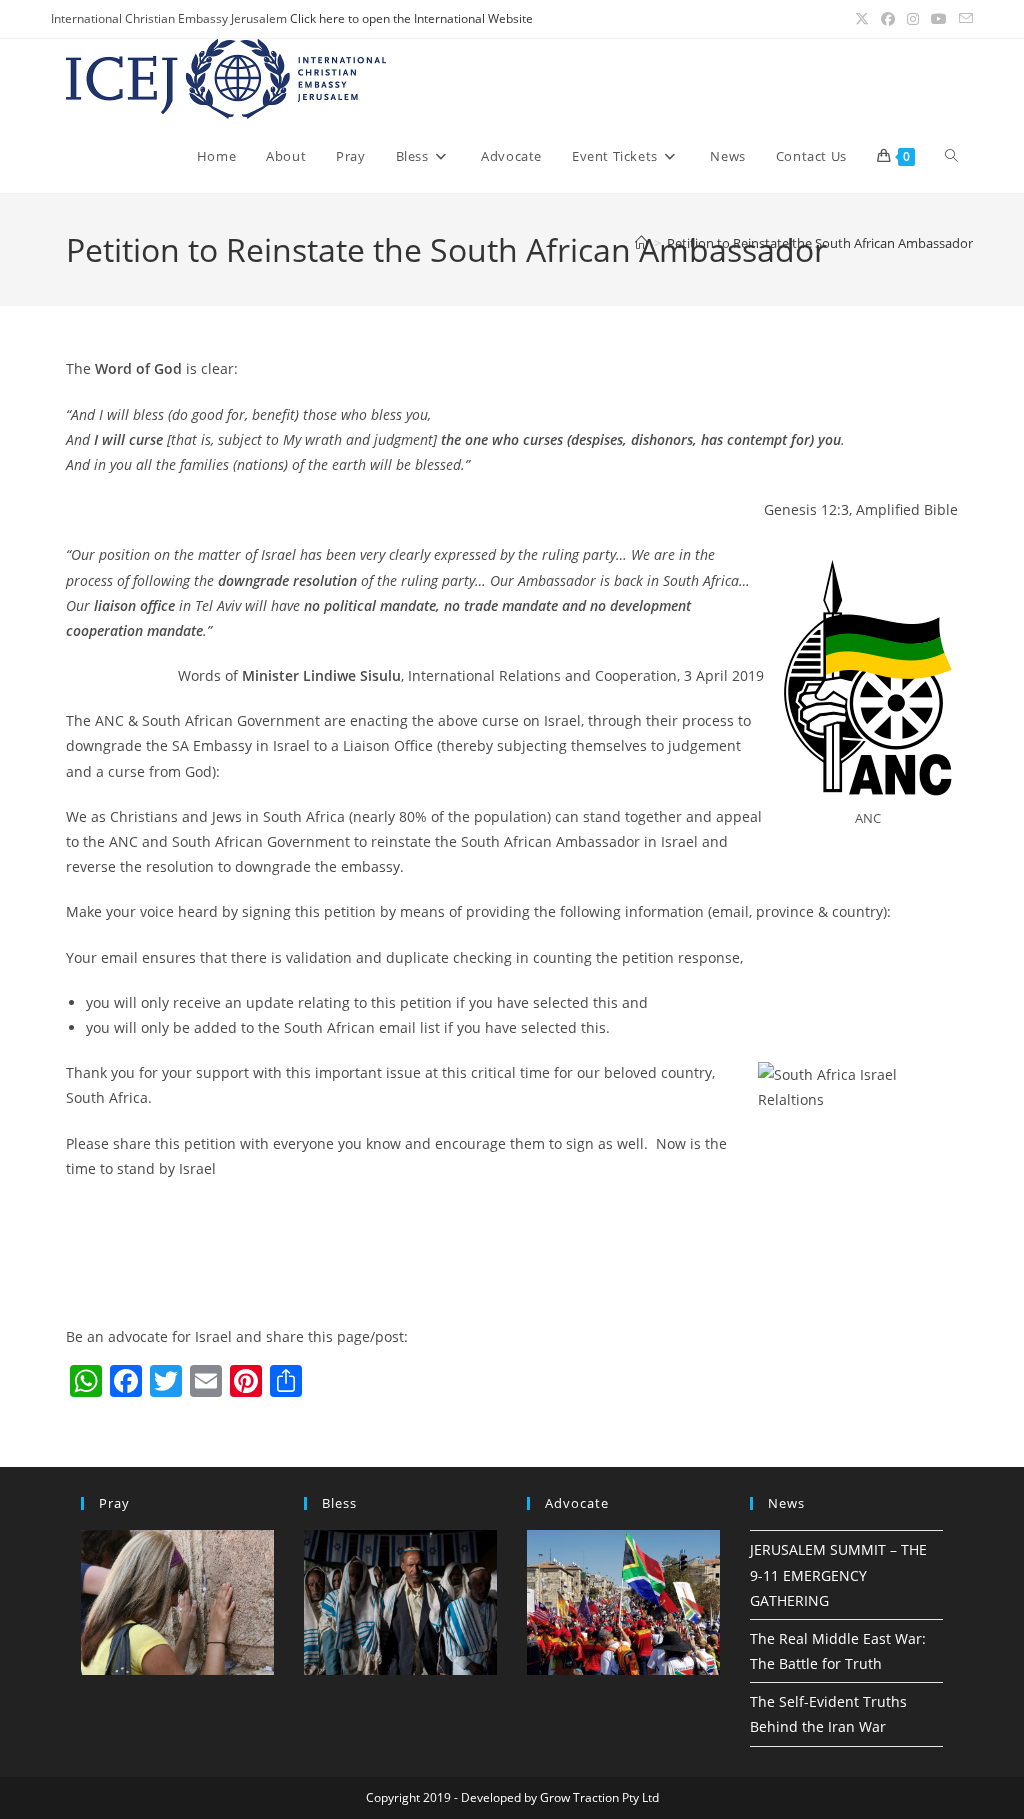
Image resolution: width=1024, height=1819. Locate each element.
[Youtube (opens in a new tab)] (939, 19)
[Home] (641, 243)
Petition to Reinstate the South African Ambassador (820, 243)
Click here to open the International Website (411, 18)
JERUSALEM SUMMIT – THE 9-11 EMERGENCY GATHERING (838, 1574)
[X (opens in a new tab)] (862, 19)
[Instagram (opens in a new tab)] (913, 19)
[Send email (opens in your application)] (963, 19)
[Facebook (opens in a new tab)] (888, 19)
